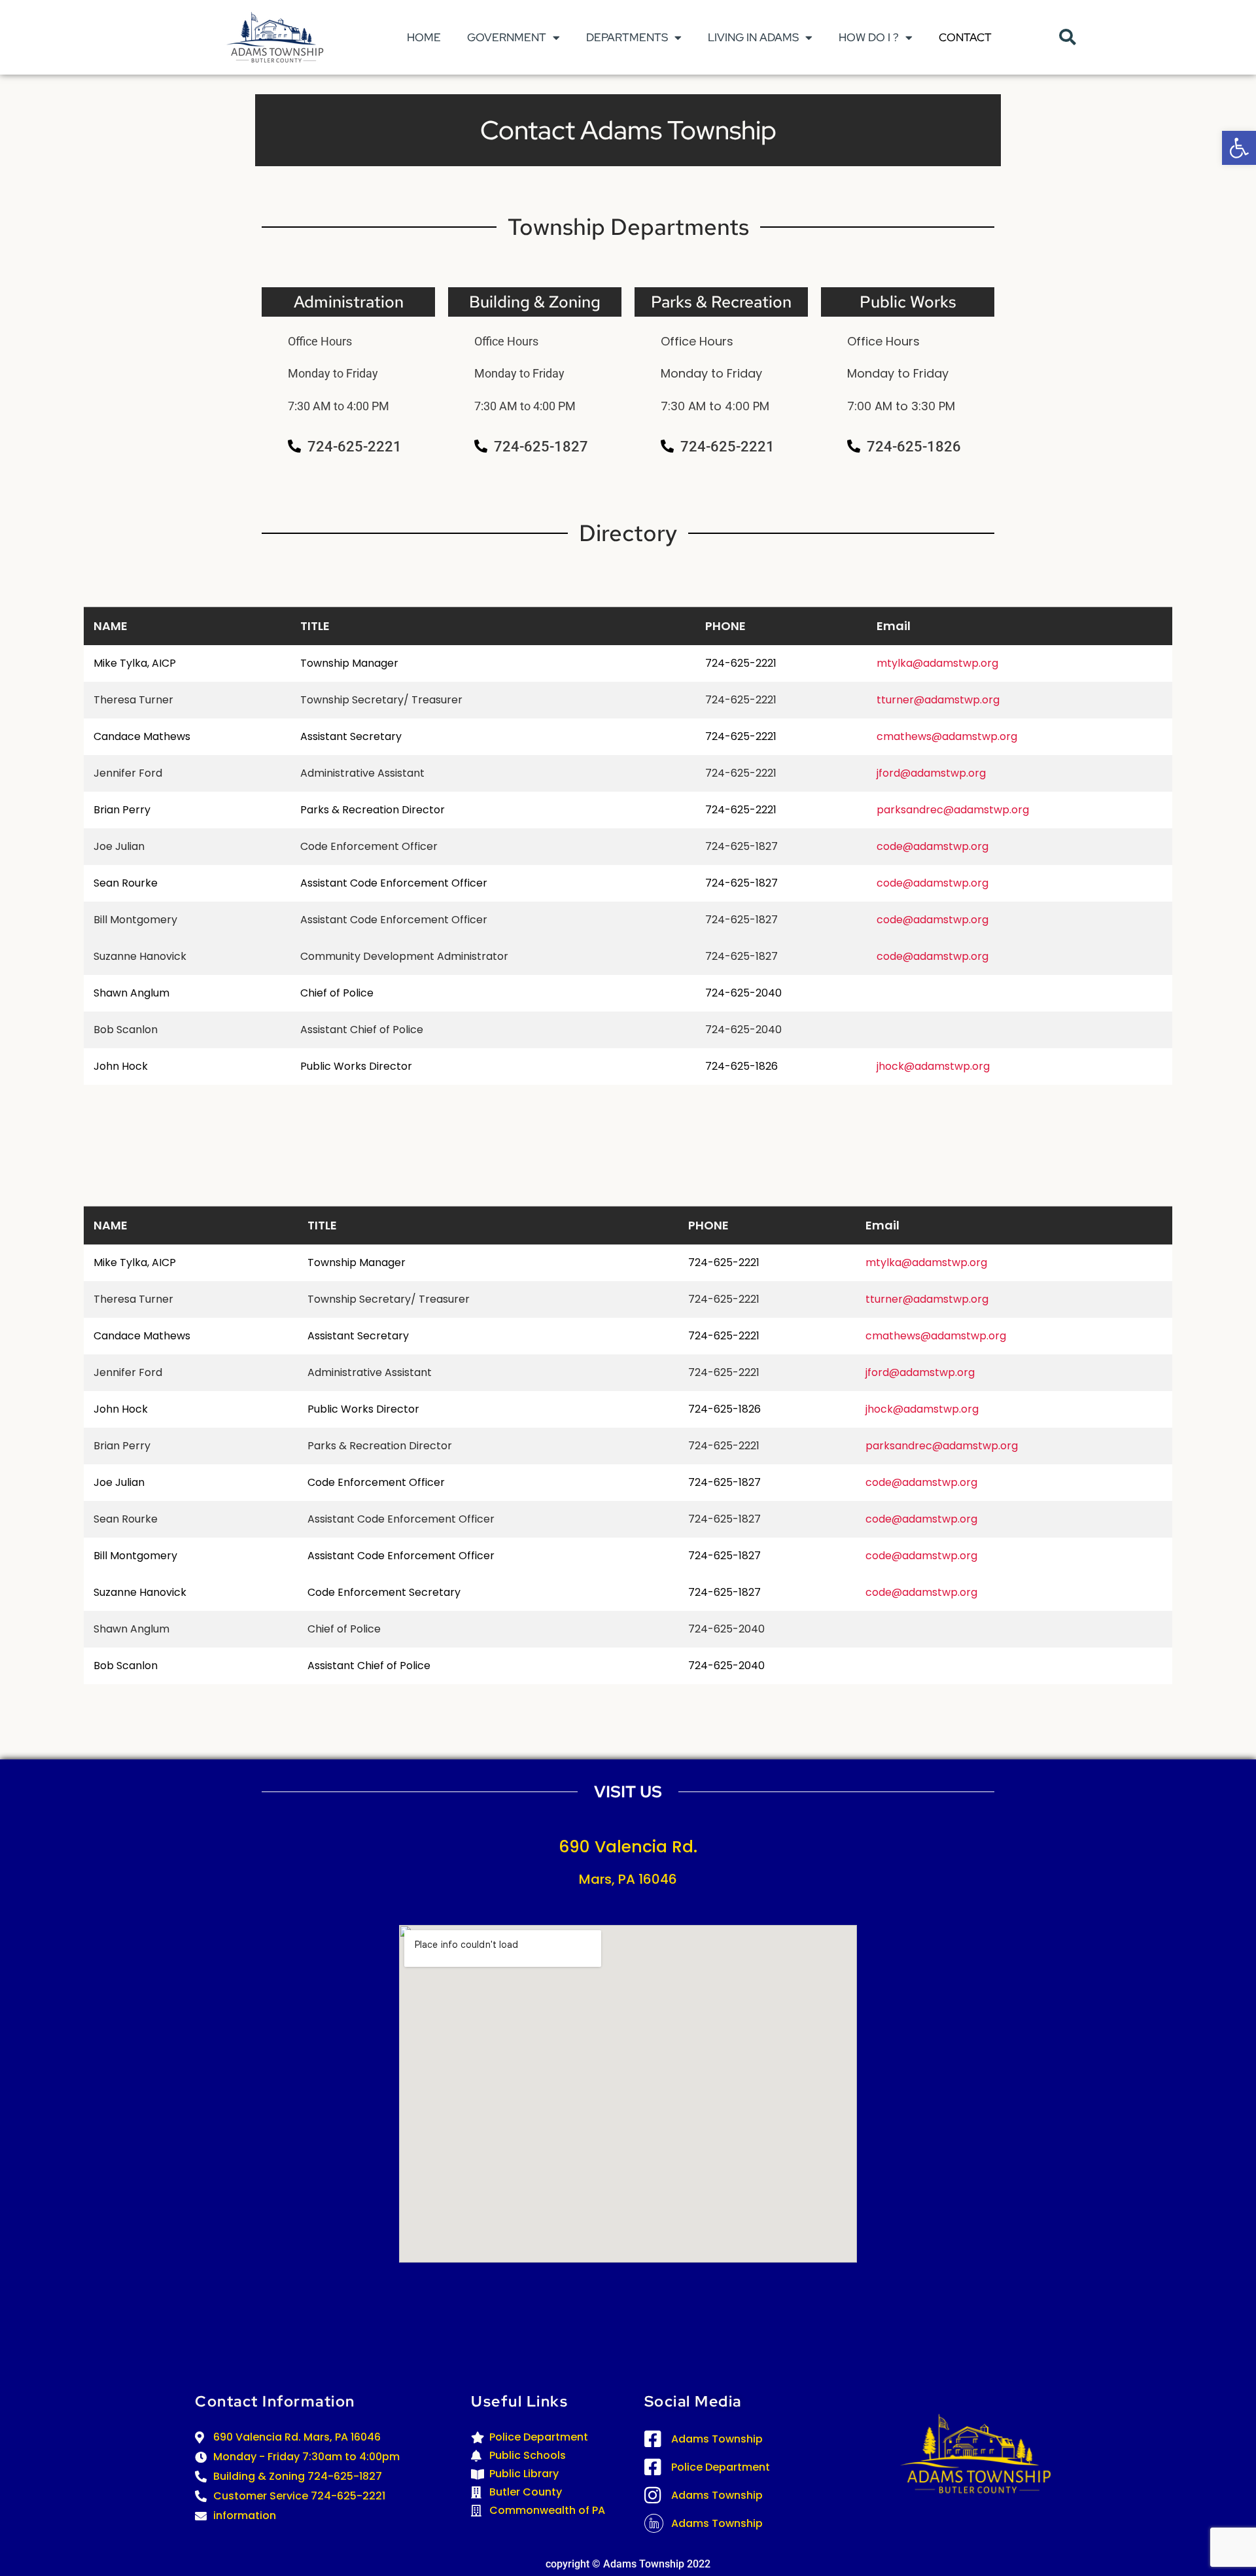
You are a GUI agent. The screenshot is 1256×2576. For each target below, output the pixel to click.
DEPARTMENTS (627, 37)
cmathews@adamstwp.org (947, 736)
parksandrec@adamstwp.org (953, 810)
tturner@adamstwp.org (938, 700)
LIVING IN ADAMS (753, 37)
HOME (424, 37)
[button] (1239, 148)
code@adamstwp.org (933, 846)
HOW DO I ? (869, 37)
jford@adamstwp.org (931, 773)
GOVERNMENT (507, 37)
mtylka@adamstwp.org (937, 663)
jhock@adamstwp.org (933, 1066)
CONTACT (965, 37)
